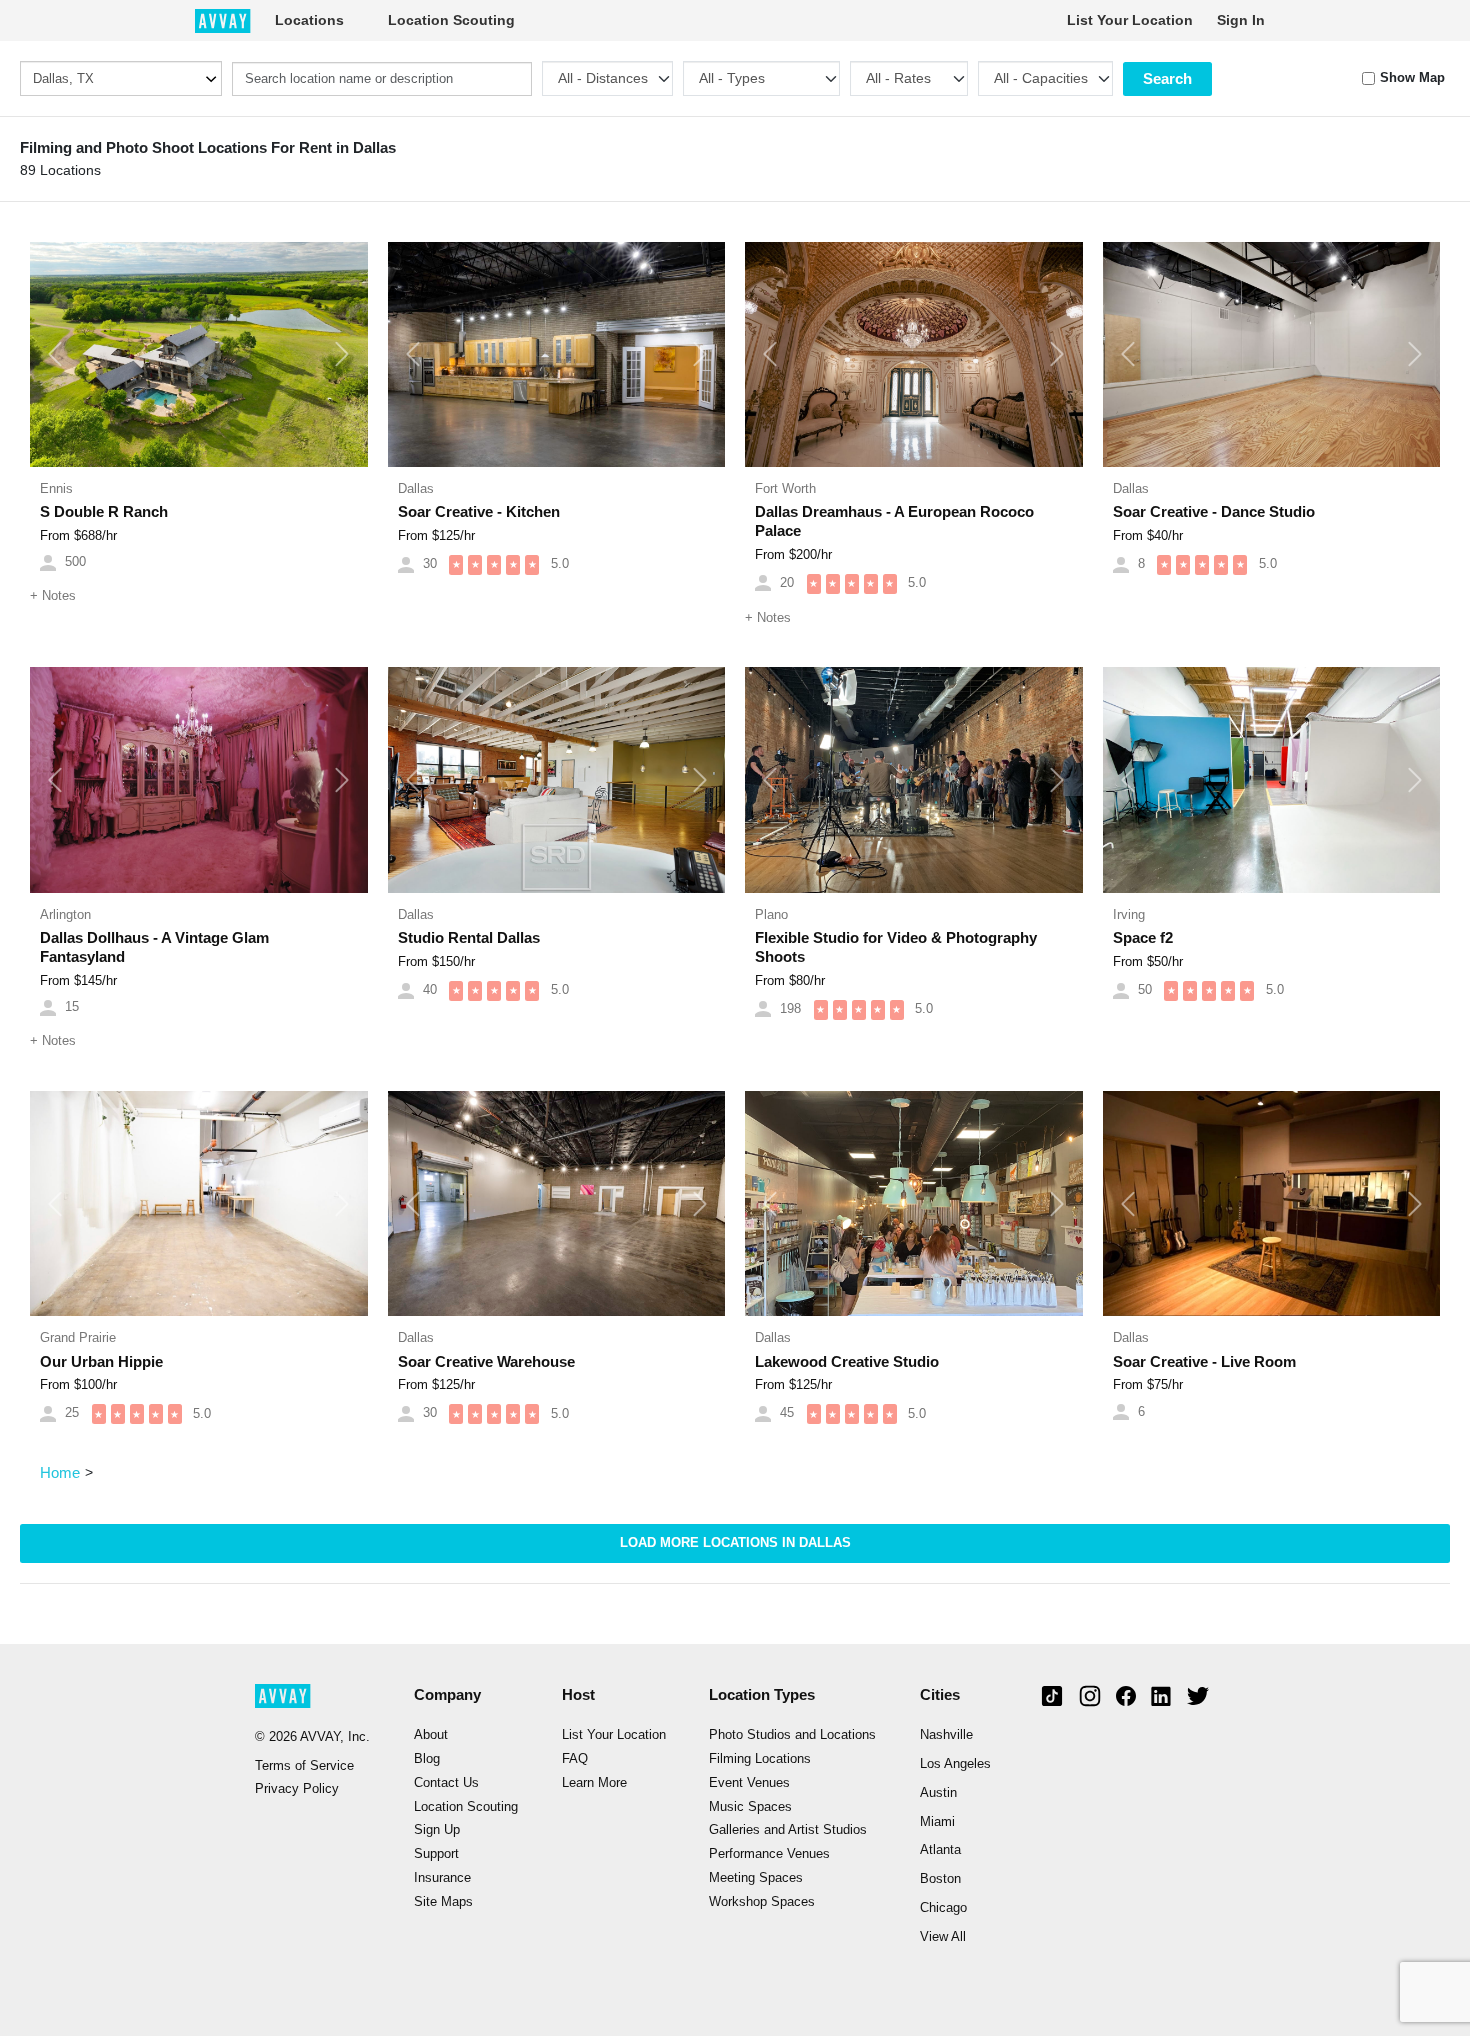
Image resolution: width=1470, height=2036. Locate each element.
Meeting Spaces (756, 1878)
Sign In (1241, 20)
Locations (309, 20)
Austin (938, 1793)
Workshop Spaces (762, 1902)
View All (943, 1937)
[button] (55, 355)
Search (1167, 78)
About (431, 1735)
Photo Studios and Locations (792, 1735)
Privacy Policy (297, 1789)
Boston (940, 1879)
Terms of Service (304, 1766)
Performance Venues (769, 1854)
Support (436, 1854)
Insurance (442, 1878)
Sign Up (437, 1830)
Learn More (594, 1783)
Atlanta (940, 1850)
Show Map (1412, 78)
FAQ (575, 1759)
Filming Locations (760, 1759)
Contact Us (446, 1783)
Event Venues (749, 1783)
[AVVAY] (223, 20)
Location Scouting (451, 20)
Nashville (946, 1735)
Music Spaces (750, 1807)
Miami (937, 1822)
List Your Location (1130, 20)
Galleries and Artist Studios (788, 1830)
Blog (427, 1759)
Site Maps (443, 1902)
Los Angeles (955, 1764)
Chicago (943, 1908)
